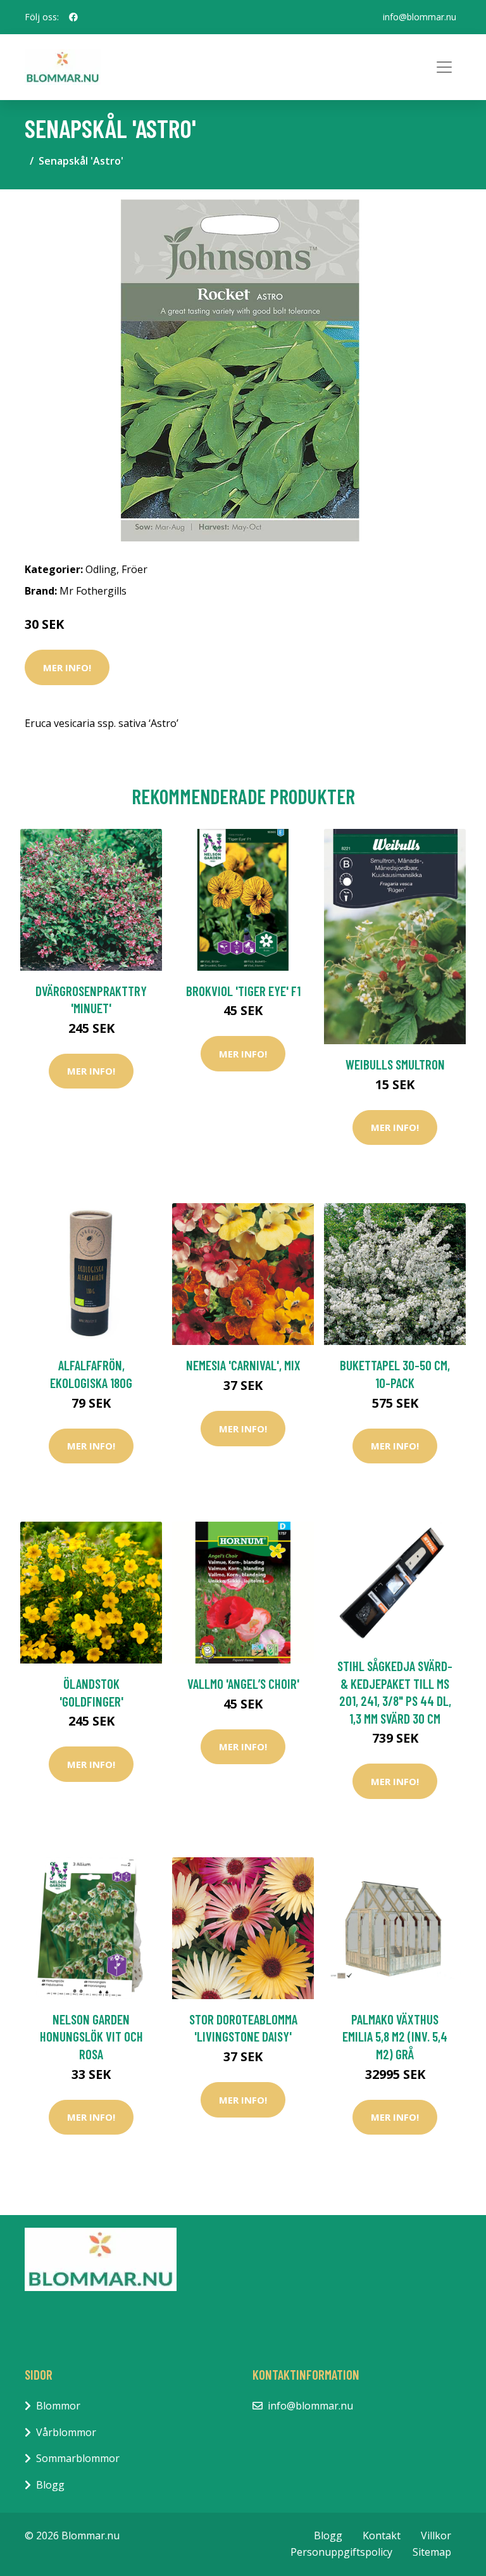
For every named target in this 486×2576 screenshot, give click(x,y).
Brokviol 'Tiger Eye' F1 (243, 991)
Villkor (436, 2535)
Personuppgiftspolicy (341, 2552)
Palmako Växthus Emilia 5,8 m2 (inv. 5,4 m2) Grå (395, 2036)
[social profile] (73, 17)
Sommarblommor (78, 2458)
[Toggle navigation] (444, 67)
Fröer (134, 569)
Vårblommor (66, 2432)
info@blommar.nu (420, 17)
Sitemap (432, 2552)
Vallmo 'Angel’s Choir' (243, 1683)
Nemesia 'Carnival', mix (243, 1365)
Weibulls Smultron (395, 1064)
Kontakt (382, 2535)
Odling (101, 569)
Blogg (50, 2485)
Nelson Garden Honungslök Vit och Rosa (91, 2036)
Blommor (58, 2406)
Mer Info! (67, 667)
